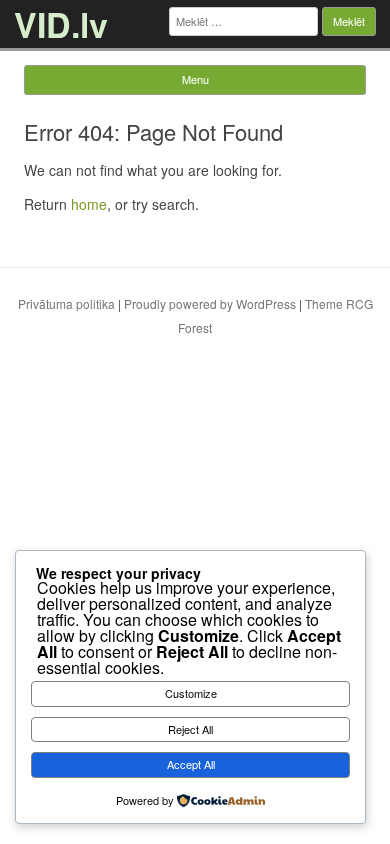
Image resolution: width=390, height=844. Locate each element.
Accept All (191, 764)
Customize (191, 693)
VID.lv (61, 24)
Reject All (190, 729)
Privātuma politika (66, 303)
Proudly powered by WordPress (210, 303)
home (89, 204)
